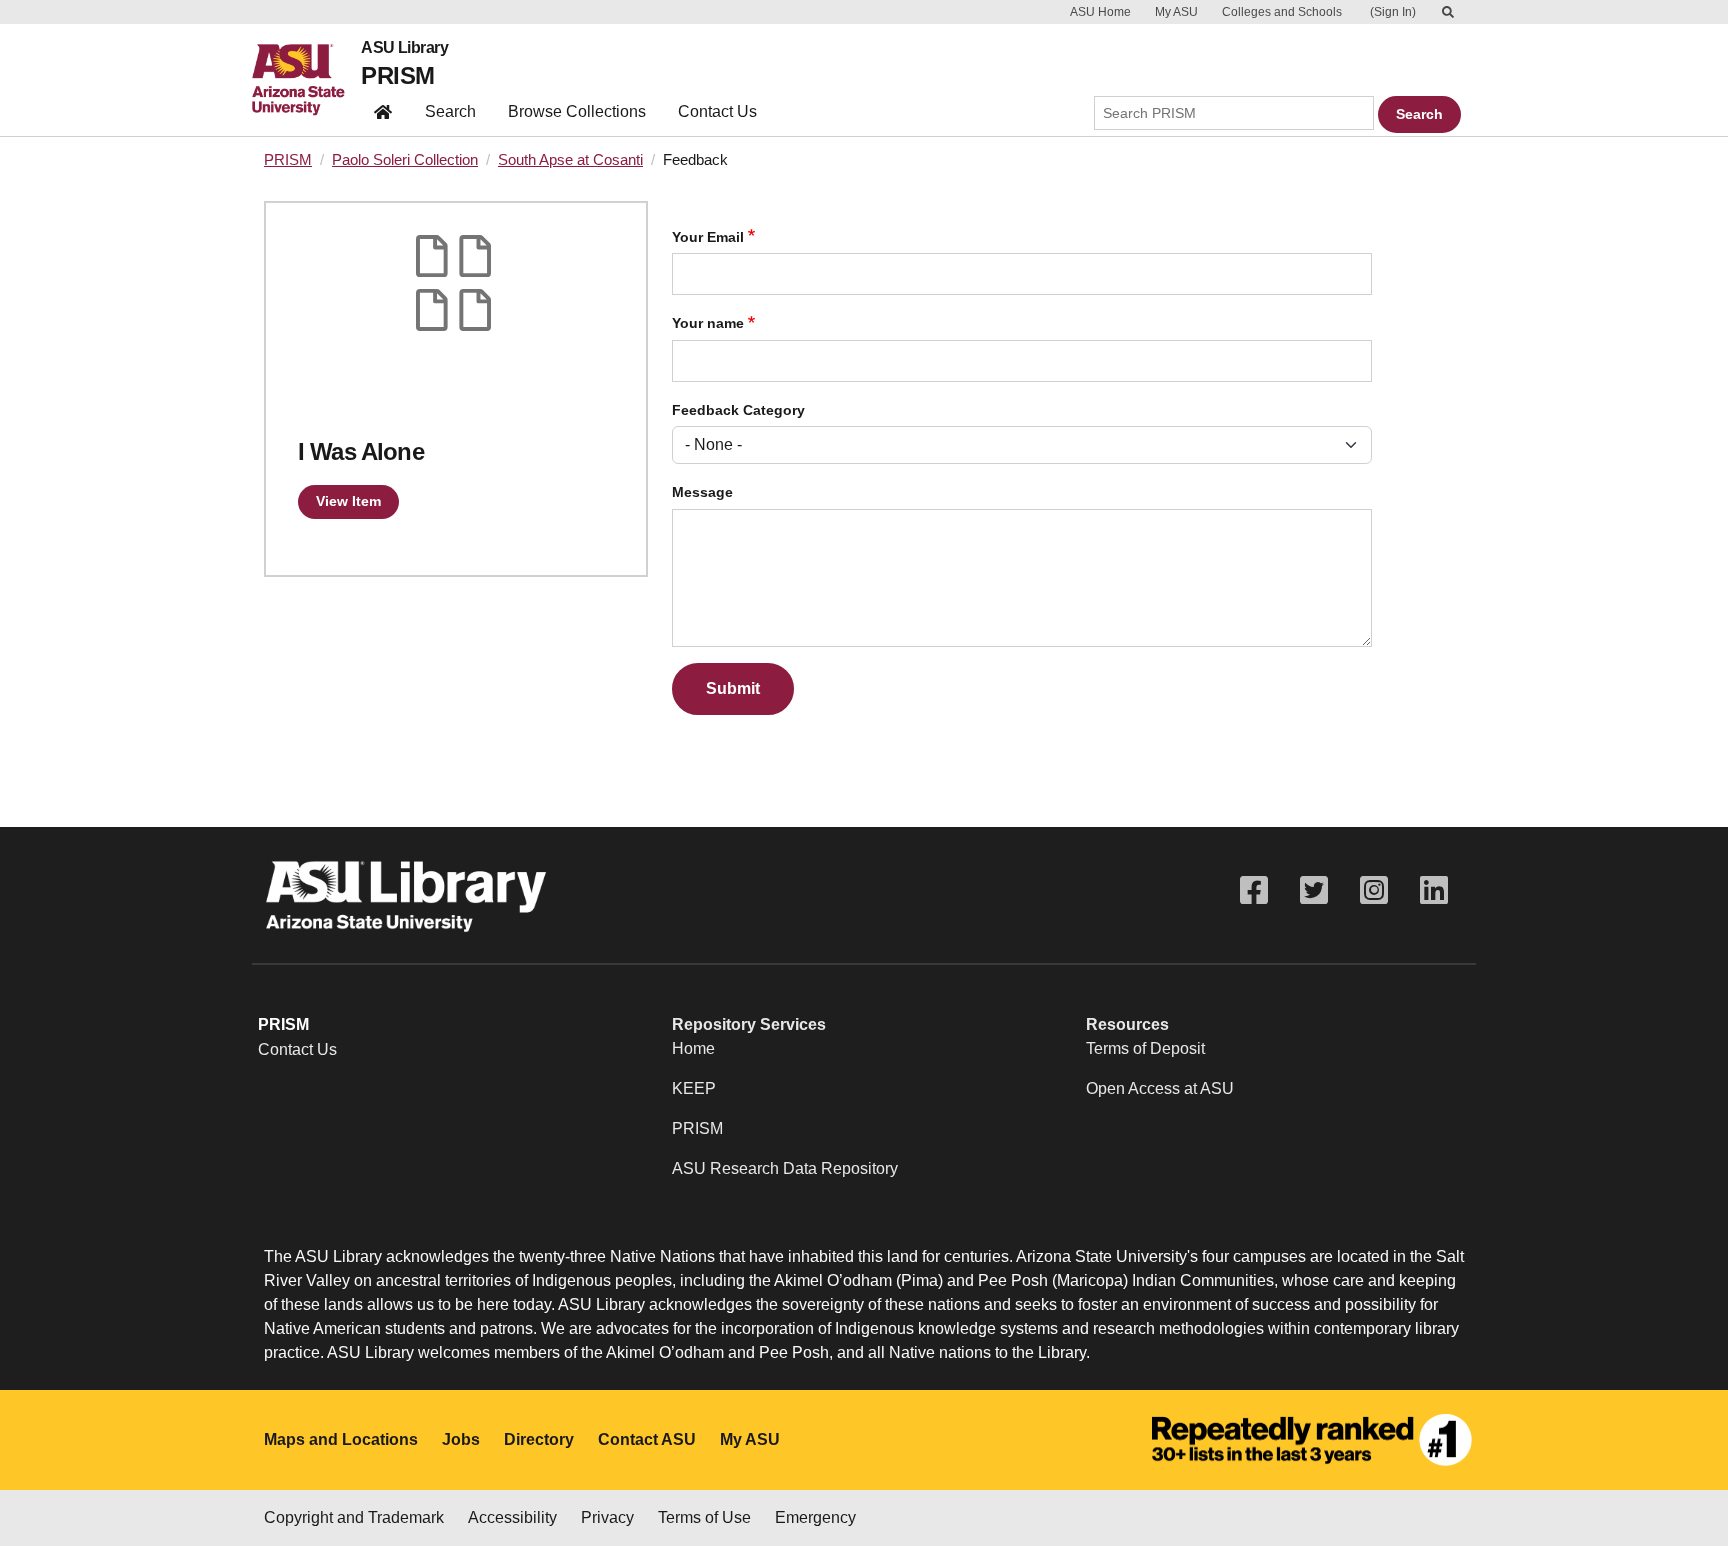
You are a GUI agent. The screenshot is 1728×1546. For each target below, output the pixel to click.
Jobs (461, 1439)
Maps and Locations (341, 1439)
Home (693, 1048)
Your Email (708, 237)
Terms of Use (704, 1517)
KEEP (694, 1088)
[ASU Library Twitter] (1314, 890)
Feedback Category (738, 410)
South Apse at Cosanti (570, 160)
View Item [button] (348, 501)
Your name (708, 323)
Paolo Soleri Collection (405, 160)
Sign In (1393, 12)
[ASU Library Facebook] (1254, 890)
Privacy (607, 1517)
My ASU (1176, 12)
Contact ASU (647, 1439)
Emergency (815, 1517)
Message (702, 492)
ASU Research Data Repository (785, 1168)
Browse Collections (577, 111)
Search (450, 111)
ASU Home (1100, 12)
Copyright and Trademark (354, 1517)
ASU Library (404, 48)
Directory (539, 1439)
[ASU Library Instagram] (1374, 890)
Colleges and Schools (1282, 12)
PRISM (397, 75)
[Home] (306, 80)
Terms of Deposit (1145, 1048)
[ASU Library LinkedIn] (1434, 890)
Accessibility (512, 1517)
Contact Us (717, 111)
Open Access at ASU (1160, 1088)
